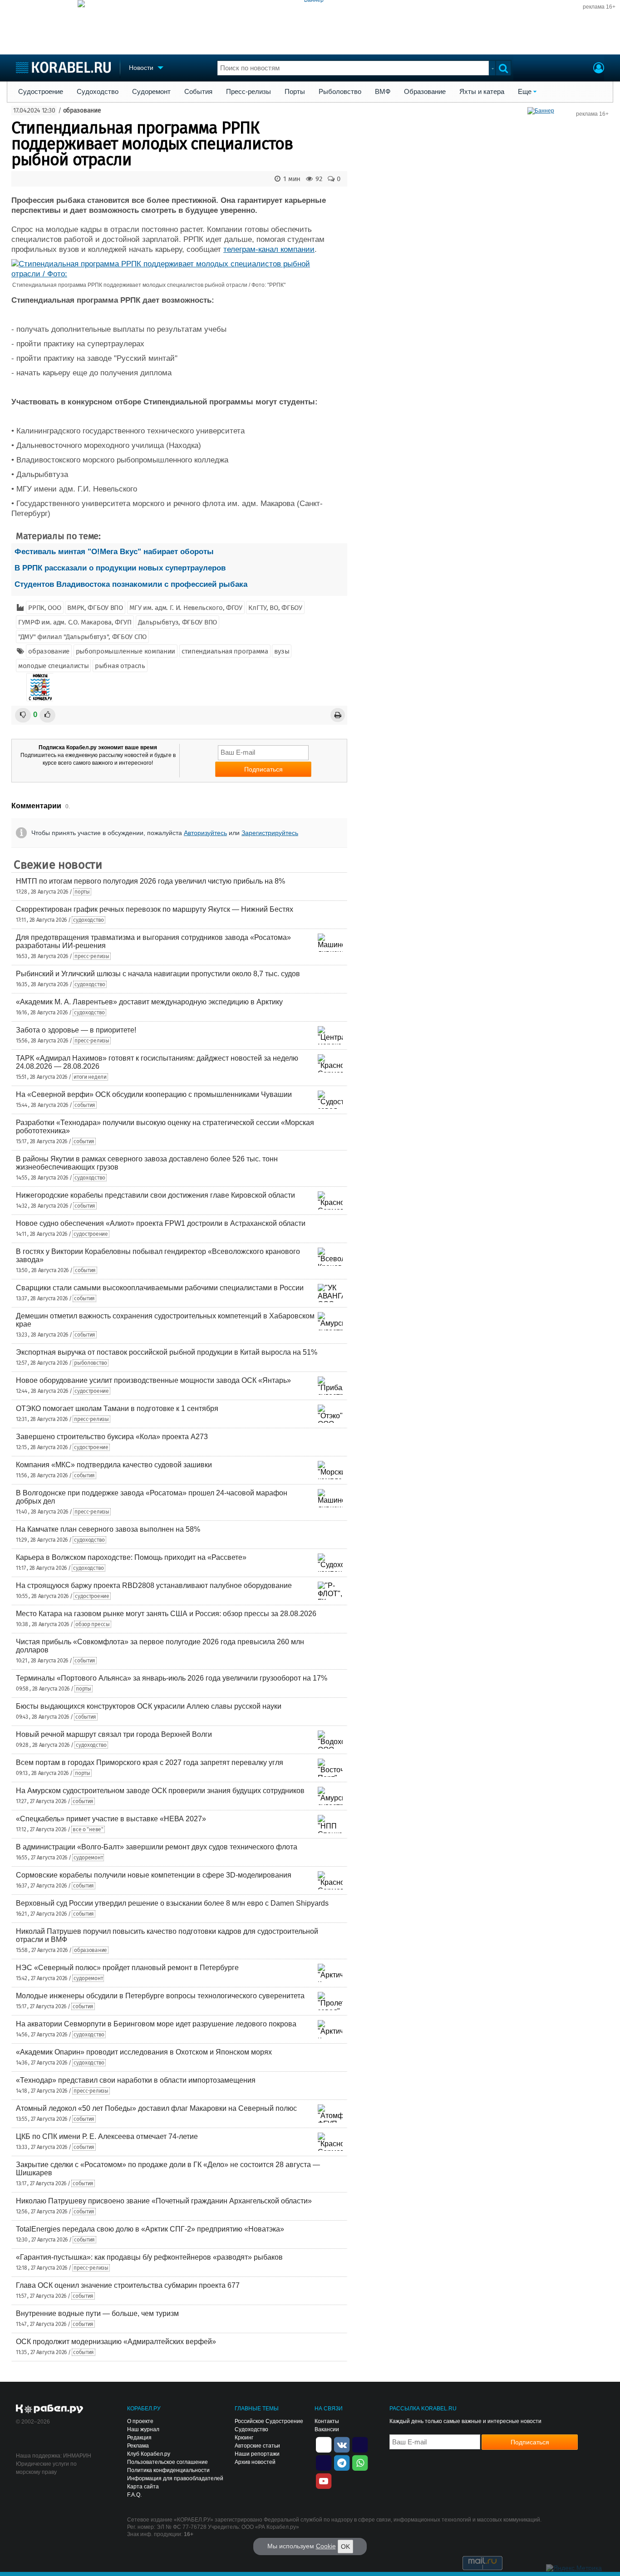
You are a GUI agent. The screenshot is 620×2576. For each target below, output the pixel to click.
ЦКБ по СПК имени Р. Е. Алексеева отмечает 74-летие (107, 2136)
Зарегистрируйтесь (270, 833)
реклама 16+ (599, 7)
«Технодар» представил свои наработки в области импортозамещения (136, 2080)
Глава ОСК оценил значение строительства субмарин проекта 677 (128, 2285)
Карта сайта (143, 2487)
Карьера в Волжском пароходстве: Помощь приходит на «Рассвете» (131, 1557)
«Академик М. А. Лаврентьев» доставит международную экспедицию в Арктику (149, 1002)
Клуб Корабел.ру (149, 2454)
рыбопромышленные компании (126, 651)
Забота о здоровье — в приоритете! (76, 1030)
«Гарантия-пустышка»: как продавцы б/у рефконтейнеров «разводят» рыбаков (149, 2257)
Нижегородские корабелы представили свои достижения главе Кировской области (155, 1195)
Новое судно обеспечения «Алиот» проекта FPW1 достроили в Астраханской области (161, 1223)
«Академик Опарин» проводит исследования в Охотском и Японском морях (144, 2052)
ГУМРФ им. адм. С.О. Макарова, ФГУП (75, 622)
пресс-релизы (92, 956)
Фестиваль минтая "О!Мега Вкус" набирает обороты (114, 552)
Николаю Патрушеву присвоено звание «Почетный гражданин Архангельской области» (164, 2201)
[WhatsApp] (360, 2462)
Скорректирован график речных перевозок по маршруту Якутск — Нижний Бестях (155, 909)
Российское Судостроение (269, 2421)
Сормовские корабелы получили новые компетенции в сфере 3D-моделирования (154, 1875)
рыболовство (91, 1363)
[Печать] (338, 715)
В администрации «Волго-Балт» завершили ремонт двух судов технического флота (157, 1847)
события (85, 1105)
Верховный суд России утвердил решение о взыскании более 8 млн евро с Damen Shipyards (172, 1903)
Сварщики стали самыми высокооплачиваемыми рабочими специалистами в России (160, 1288)
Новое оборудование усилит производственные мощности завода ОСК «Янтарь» (153, 1380)
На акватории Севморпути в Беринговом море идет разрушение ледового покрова (156, 2024)
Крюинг (244, 2438)
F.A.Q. (134, 2495)
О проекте (140, 2421)
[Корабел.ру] (50, 2409)
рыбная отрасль (120, 666)
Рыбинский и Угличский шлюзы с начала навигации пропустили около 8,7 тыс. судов (158, 974)
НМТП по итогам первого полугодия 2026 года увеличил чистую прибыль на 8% (150, 881)
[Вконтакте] (342, 2444)
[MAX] (324, 2462)
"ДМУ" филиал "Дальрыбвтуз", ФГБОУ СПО (82, 637)
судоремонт (88, 1858)
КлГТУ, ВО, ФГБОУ (275, 608)
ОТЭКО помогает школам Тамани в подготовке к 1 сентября (117, 1408)
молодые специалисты (53, 666)
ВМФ (383, 92)
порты (82, 892)
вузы (282, 651)
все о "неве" (88, 1829)
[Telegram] (342, 2462)
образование (82, 111)
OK (345, 2547)
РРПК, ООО (44, 608)
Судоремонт (151, 92)
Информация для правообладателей (175, 2478)
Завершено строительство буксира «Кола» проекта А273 (112, 1437)
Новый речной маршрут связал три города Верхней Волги (114, 1734)
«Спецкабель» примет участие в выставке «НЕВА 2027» (111, 1819)
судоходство (89, 920)
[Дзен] (324, 2444)
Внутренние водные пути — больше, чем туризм (97, 2313)
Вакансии (327, 2429)
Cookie (326, 2546)
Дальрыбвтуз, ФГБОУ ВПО (177, 622)
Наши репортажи (257, 2454)
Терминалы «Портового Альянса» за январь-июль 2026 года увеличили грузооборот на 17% (172, 1678)
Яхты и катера (482, 92)
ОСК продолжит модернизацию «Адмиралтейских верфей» (116, 2342)
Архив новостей (255, 2462)
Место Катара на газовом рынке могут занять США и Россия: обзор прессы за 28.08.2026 (166, 1614)
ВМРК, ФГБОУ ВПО (95, 608)
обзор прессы (92, 1624)
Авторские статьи (257, 2446)
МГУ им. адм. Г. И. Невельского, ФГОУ (186, 608)
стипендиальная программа (225, 651)
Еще (525, 92)
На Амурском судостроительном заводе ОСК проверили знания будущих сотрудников (160, 1791)
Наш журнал (143, 2429)
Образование (425, 92)
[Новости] (40, 687)
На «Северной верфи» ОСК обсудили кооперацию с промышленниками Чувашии (154, 1094)
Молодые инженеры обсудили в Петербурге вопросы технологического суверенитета (160, 1996)
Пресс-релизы (248, 92)
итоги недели (90, 1077)
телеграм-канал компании (269, 249)
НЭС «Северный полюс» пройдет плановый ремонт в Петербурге (127, 1968)
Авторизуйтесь (205, 833)
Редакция (139, 2438)
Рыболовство (340, 92)
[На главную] (63, 67)
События (198, 92)
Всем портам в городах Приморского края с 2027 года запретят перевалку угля (150, 1762)
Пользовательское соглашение (167, 2462)
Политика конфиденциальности (168, 2470)
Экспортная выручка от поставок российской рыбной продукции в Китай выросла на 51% (167, 1352)
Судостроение (41, 92)
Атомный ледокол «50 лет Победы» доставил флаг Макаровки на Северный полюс (156, 2108)
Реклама (138, 2446)
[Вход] (599, 69)
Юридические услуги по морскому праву (46, 2468)
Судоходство (98, 92)
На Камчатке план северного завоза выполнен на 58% (108, 1529)
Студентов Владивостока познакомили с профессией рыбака (131, 584)
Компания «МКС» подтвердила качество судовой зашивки (114, 1465)
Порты (295, 92)
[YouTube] (324, 2480)
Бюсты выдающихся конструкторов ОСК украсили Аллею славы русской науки (149, 1706)
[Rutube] (360, 2444)
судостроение (91, 1234)
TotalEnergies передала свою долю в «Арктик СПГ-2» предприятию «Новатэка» (150, 2229)
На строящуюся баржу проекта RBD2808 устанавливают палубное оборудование (154, 1585)
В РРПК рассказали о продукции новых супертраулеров (120, 568)
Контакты (327, 2421)
